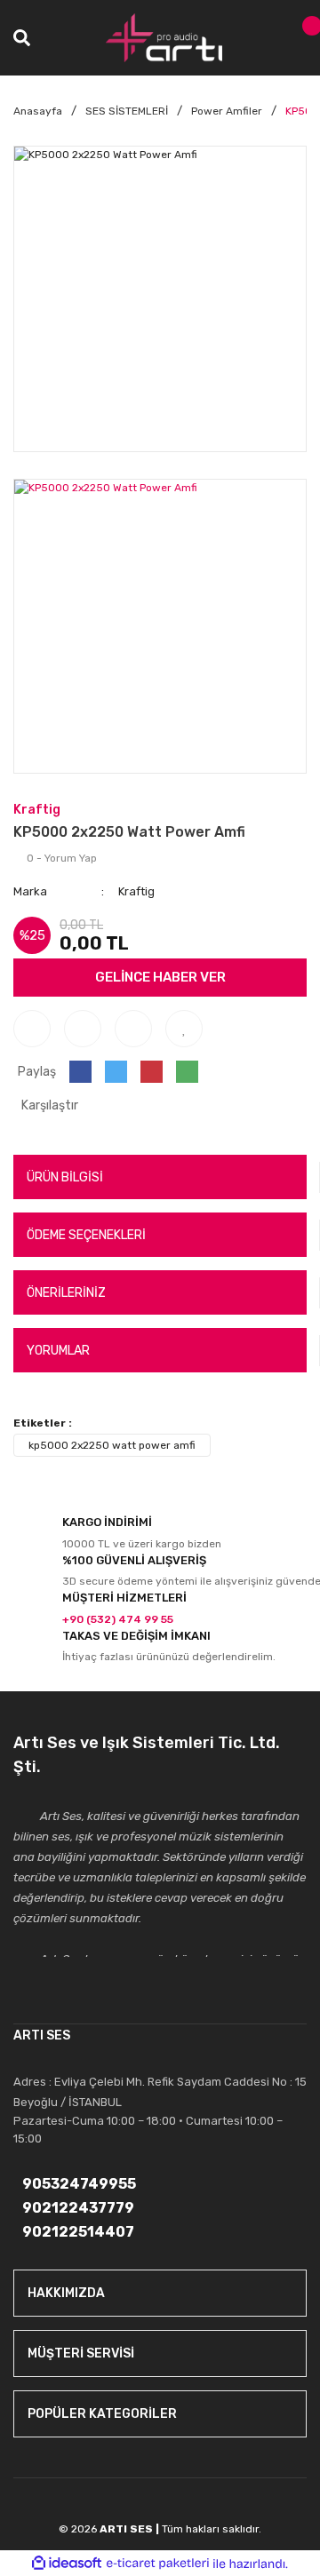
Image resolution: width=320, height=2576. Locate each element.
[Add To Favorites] (184, 1029)
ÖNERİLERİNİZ (66, 1293)
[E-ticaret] (158, 2564)
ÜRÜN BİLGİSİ (65, 1177)
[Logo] (164, 38)
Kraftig (37, 810)
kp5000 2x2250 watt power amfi (112, 1445)
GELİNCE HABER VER (160, 977)
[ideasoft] (67, 2564)
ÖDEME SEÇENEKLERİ (86, 1235)
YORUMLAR (58, 1351)
